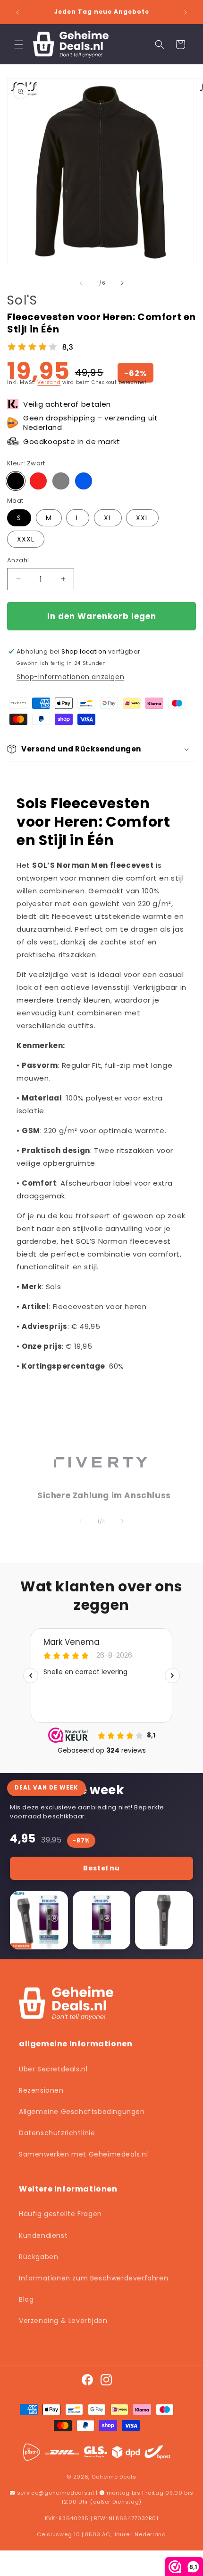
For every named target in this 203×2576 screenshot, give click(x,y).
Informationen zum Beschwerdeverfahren (93, 2278)
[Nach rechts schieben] (122, 283)
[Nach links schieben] (81, 283)
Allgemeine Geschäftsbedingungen (82, 2112)
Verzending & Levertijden (63, 2321)
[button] (19, 44)
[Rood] (38, 481)
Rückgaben (38, 2257)
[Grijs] (61, 481)
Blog (26, 2299)
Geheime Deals (114, 2477)
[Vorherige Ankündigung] (17, 12)
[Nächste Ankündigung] (186, 12)
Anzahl (18, 560)
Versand (49, 382)
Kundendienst (43, 2235)
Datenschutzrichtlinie (57, 2133)
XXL (142, 518)
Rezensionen (41, 2090)
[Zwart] (16, 481)
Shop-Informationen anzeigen (70, 677)
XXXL (26, 539)
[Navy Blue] (84, 481)
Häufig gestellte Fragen (60, 2214)
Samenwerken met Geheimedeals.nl (84, 2154)
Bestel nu (101, 1868)
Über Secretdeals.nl (53, 2069)
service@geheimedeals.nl (56, 2493)
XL (108, 518)
